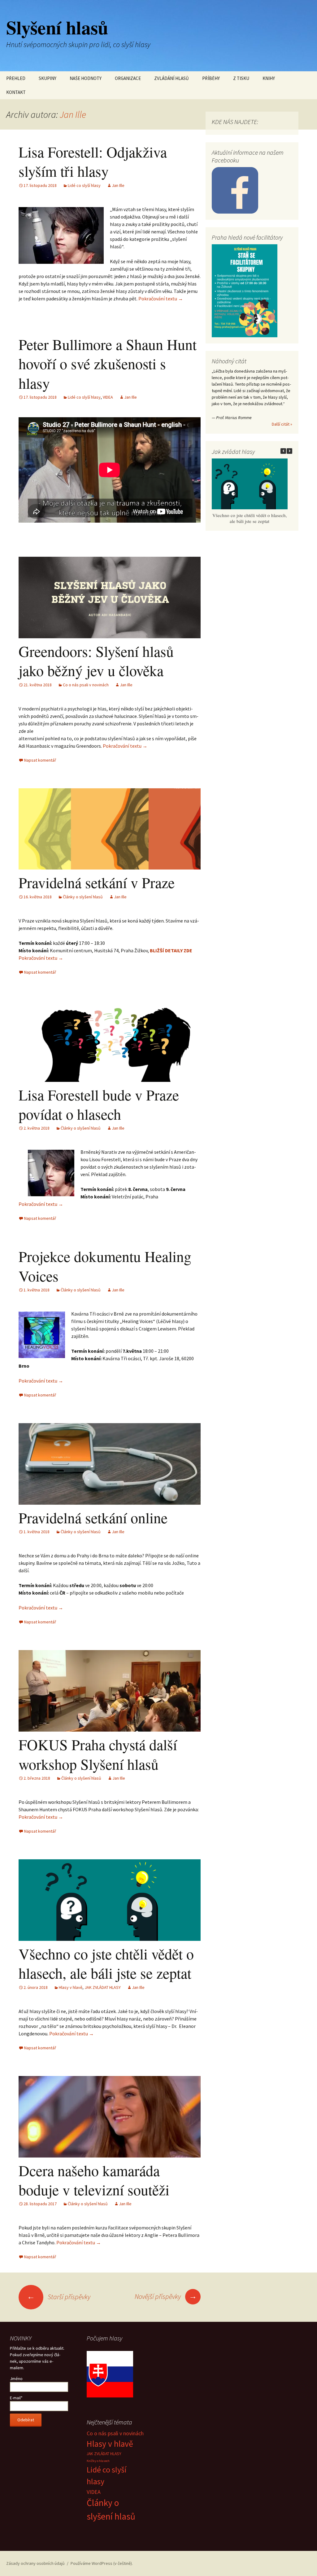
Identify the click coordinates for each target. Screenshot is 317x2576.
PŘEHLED (16, 78)
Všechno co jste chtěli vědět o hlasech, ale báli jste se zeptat (106, 1963)
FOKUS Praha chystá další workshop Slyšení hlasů (98, 1754)
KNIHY (269, 78)
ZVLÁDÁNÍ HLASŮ (172, 78)
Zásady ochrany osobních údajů (35, 2563)
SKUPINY (48, 78)
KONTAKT (16, 92)
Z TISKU (241, 78)
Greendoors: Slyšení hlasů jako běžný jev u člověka (96, 661)
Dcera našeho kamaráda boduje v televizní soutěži (94, 2180)
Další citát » (282, 424)
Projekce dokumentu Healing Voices (105, 1266)
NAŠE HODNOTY (86, 78)
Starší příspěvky (59, 2297)
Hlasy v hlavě (71, 1987)
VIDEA (108, 397)
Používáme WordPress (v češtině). (102, 2563)
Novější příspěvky (166, 2296)
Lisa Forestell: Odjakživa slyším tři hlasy (93, 161)
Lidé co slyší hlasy (84, 185)
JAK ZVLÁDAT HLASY (103, 1987)
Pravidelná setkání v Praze (97, 882)
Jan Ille (73, 114)
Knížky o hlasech (98, 2461)
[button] (289, 451)
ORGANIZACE (128, 78)
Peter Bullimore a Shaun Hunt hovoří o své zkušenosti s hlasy (108, 363)
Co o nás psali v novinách (86, 685)
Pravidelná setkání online (93, 1517)
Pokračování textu (161, 299)
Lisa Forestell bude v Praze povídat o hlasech (99, 1104)
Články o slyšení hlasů (83, 897)
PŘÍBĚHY (211, 78)
